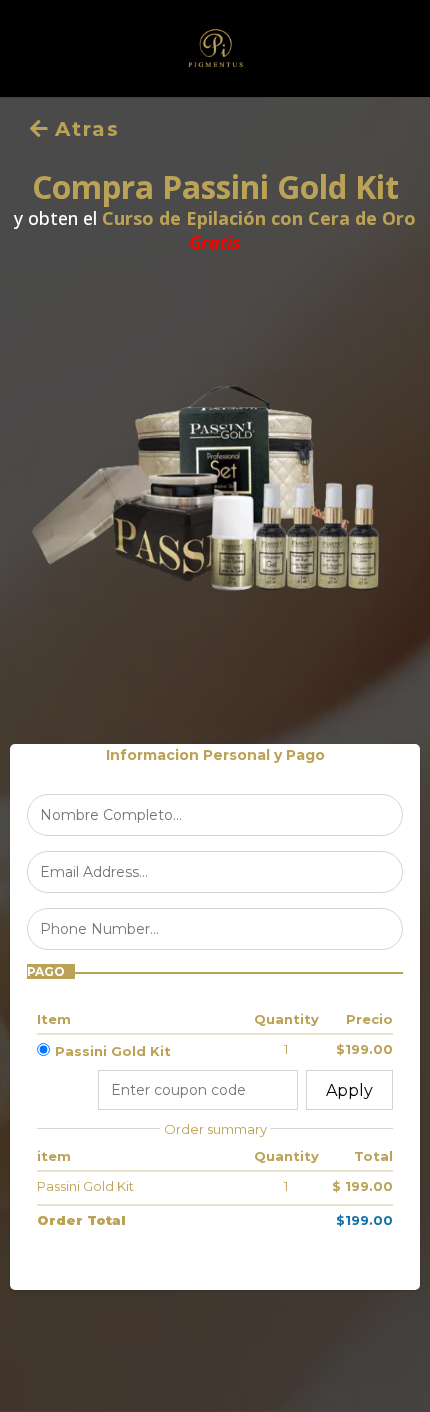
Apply (349, 1090)
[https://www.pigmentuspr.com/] (215, 48)
